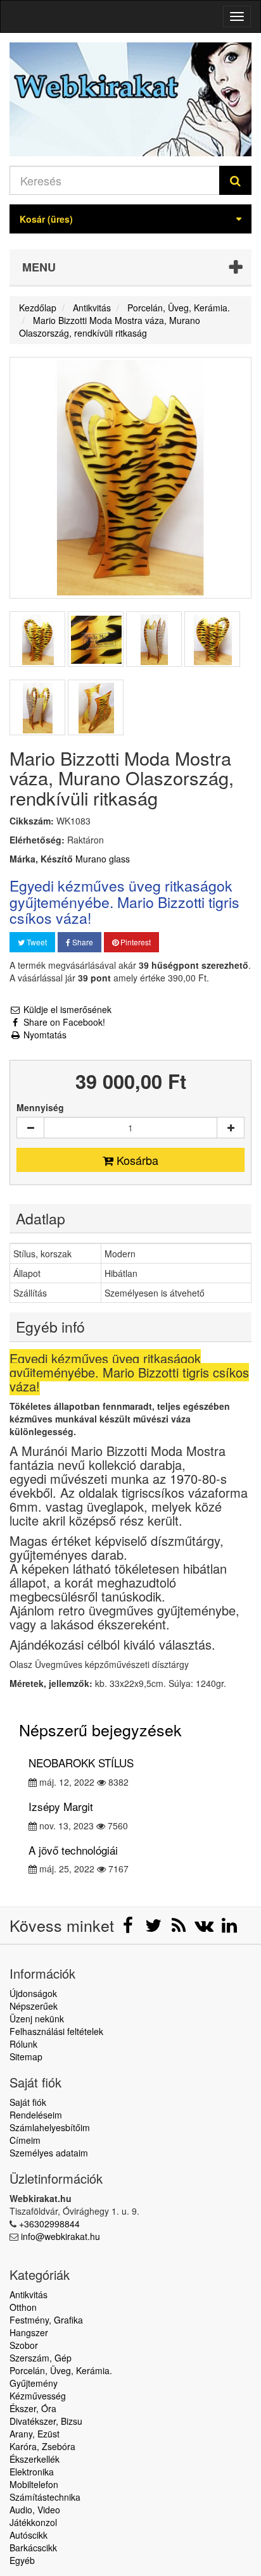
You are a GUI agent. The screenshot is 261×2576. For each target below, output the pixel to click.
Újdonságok (33, 1993)
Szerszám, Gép (41, 2358)
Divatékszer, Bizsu (46, 2421)
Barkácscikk (33, 2548)
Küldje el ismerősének (66, 1009)
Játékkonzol (33, 2522)
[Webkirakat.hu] (130, 99)
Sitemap (26, 2056)
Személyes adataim (49, 2153)
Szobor (24, 2345)
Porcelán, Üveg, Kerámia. (61, 2370)
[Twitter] (155, 1928)
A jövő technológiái (73, 1850)
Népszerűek (34, 2006)
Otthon (23, 2307)
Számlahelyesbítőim (50, 2127)
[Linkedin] (229, 1928)
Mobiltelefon (34, 2484)
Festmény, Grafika (46, 2320)
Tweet (36, 942)
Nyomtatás (44, 1035)
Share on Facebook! (63, 1022)
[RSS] (180, 1928)
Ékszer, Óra (33, 2408)
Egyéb (22, 2560)
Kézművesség (38, 2396)
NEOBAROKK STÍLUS (81, 1763)
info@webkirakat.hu (60, 2236)
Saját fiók (28, 2102)
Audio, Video (35, 2510)
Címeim (25, 2140)
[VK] (205, 1928)
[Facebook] (129, 1928)
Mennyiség (40, 1107)
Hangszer (29, 2332)
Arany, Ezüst (35, 2434)
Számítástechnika (45, 2497)
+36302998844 (49, 2224)
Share (82, 942)
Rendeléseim (36, 2115)
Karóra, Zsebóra (42, 2446)
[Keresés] (235, 180)
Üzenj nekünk (37, 2019)
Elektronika (32, 2472)
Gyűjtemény (34, 2383)
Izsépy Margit (61, 1806)
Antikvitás (29, 2294)
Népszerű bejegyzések (100, 1729)
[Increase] (231, 1128)
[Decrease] (30, 1128)
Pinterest (135, 942)
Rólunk (23, 2044)
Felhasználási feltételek (56, 2031)
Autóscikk (29, 2535)
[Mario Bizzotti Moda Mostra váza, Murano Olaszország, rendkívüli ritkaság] (37, 639)
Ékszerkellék (35, 2459)
